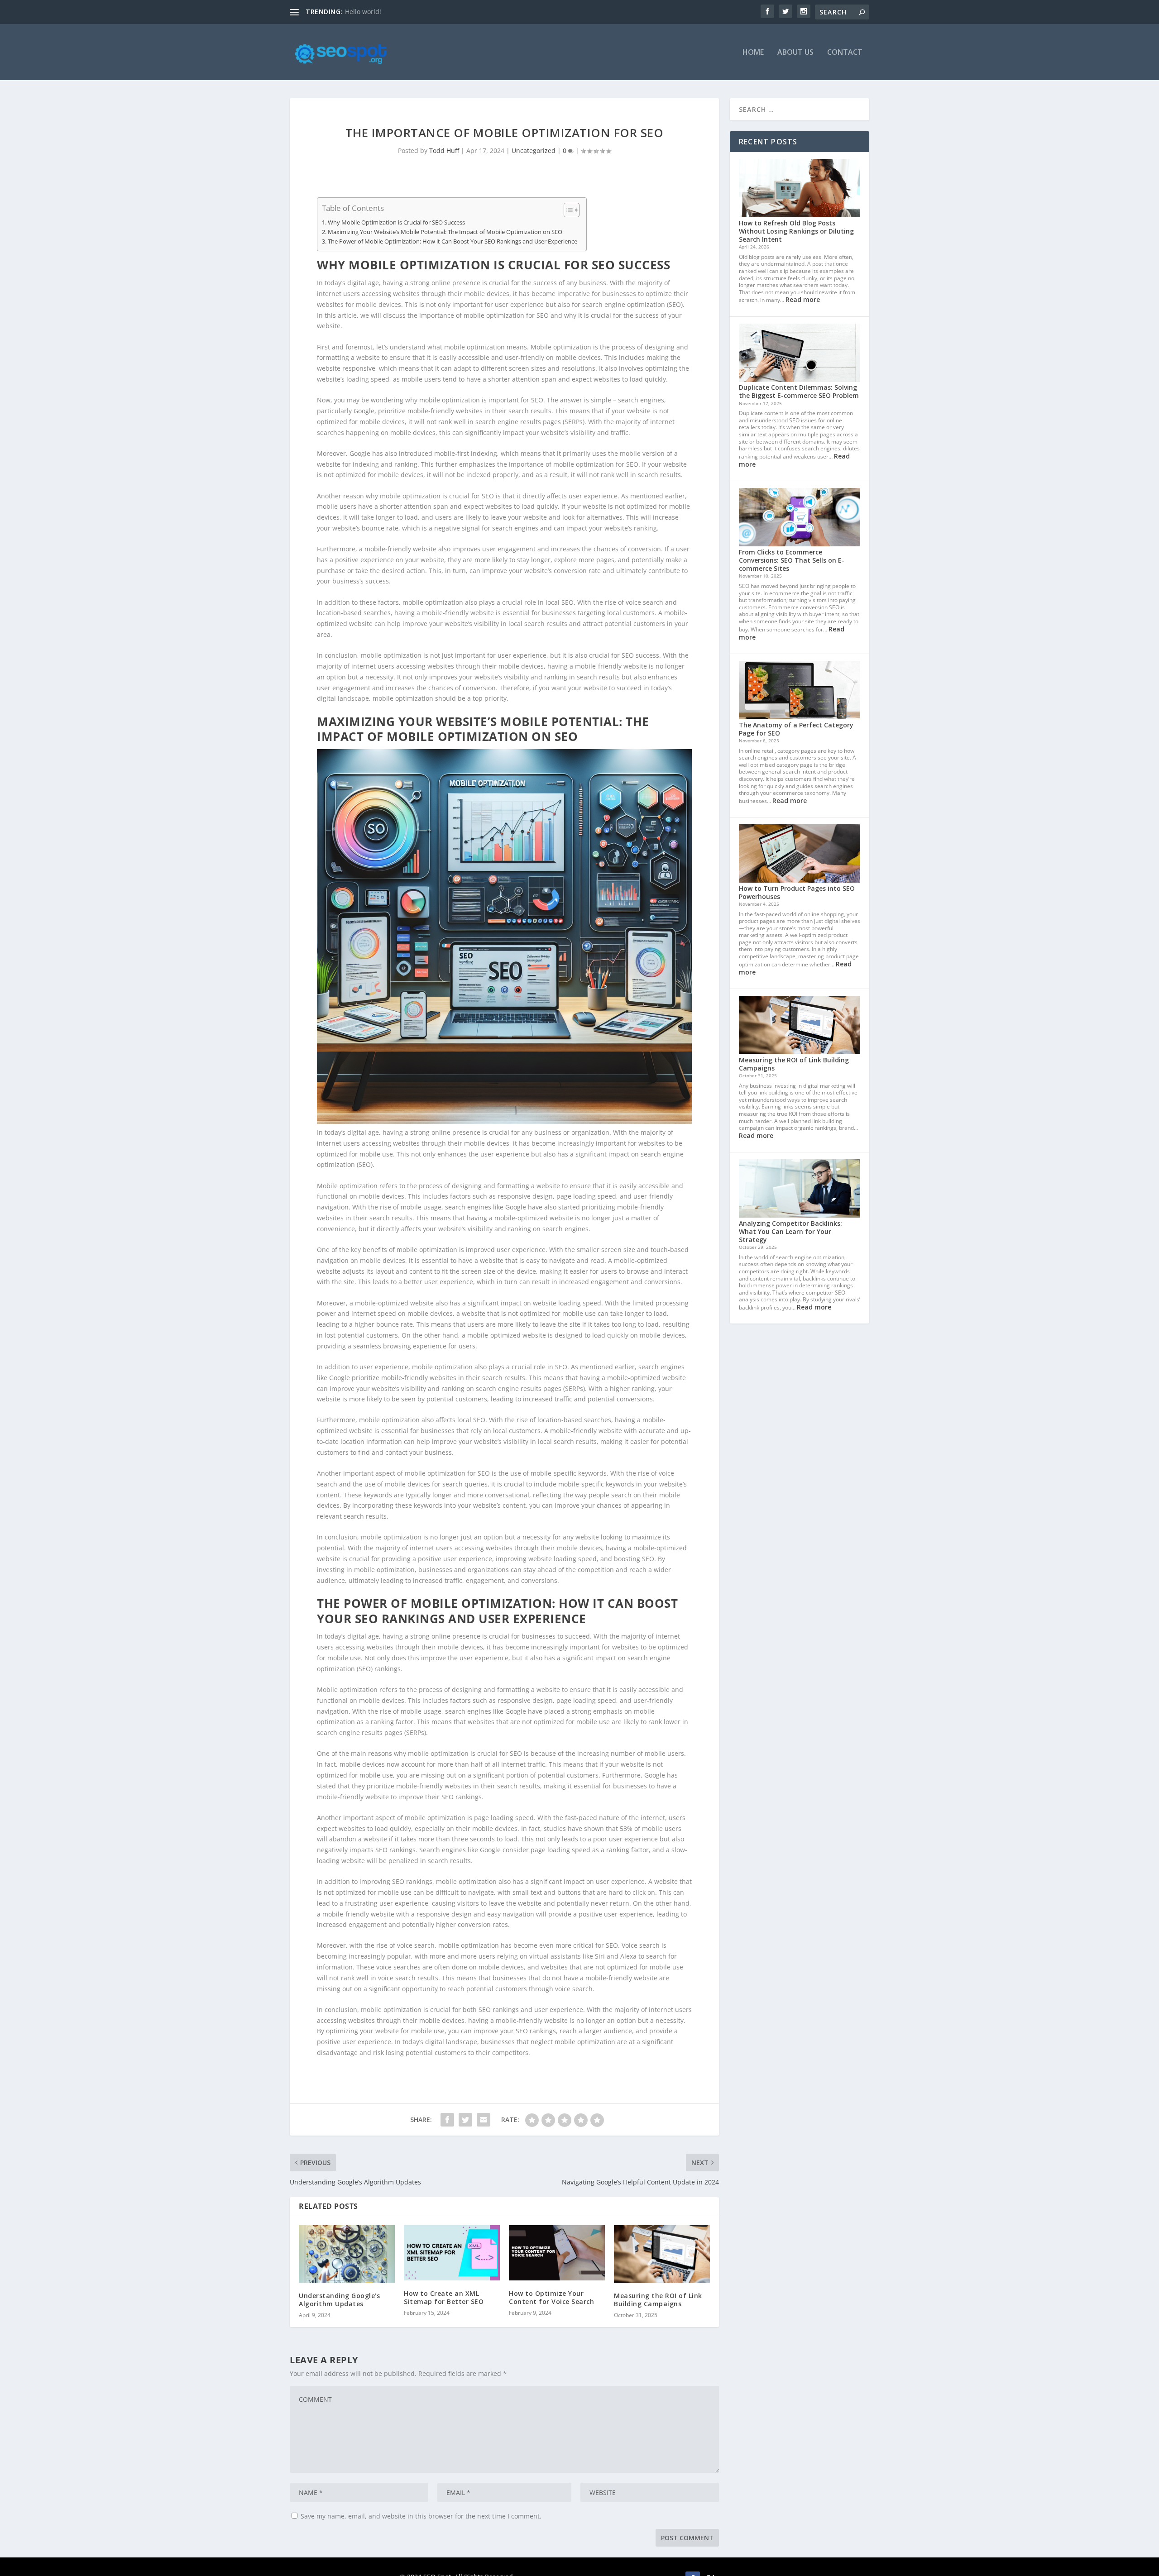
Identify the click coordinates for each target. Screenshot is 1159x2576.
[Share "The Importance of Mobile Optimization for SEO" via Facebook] (447, 2120)
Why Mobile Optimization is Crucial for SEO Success (396, 222)
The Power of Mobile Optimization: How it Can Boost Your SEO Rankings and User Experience (453, 241)
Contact (845, 53)
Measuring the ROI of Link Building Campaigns (658, 2300)
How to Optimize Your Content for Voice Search (551, 2297)
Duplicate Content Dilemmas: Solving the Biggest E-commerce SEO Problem (799, 391)
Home (753, 53)
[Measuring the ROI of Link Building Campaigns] (662, 2254)
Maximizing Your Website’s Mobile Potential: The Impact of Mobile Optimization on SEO (445, 232)
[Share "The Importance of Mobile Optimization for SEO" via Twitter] (465, 2120)
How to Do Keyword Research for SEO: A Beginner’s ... (426, 12)
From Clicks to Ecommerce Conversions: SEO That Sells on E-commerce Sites (792, 560)
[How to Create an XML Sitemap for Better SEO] (452, 2253)
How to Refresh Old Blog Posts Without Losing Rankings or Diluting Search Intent (796, 231)
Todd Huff (444, 151)
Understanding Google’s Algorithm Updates (339, 2300)
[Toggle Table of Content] (567, 210)
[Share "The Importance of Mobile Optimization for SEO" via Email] (484, 2120)
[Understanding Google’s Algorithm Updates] (347, 2254)
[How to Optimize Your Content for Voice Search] (557, 2253)
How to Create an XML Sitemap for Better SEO (444, 2297)
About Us (795, 53)
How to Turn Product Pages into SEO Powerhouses (797, 892)
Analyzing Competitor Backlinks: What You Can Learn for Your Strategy (790, 1231)
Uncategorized (534, 151)
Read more (803, 299)
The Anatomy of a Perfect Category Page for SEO (796, 729)
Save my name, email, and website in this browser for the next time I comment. (421, 2516)
